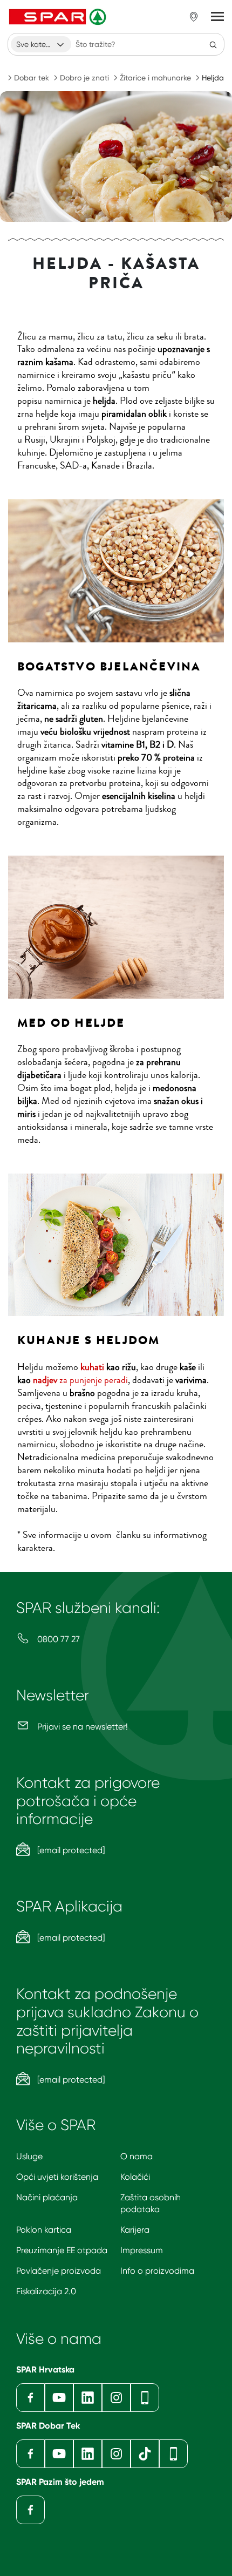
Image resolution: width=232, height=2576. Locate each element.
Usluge (29, 2156)
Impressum (142, 2250)
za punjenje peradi (80, 1380)
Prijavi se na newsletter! (81, 1727)
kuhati (92, 1367)
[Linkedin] (88, 2398)
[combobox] (41, 44)
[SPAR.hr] (59, 17)
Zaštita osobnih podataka (151, 2203)
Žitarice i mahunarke (155, 78)
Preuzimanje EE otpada (62, 2250)
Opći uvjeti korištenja (57, 2177)
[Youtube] (59, 2398)
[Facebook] (30, 2398)
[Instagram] (116, 2398)
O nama (137, 2156)
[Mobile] (145, 2398)
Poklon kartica (44, 2230)
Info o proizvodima (157, 2271)
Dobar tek (32, 78)
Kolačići (135, 2177)
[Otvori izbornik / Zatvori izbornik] (217, 17)
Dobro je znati (84, 78)
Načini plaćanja (47, 2197)
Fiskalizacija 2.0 (46, 2291)
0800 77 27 (57, 1639)
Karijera (135, 2230)
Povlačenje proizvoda (59, 2271)
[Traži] (213, 44)
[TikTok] (145, 2454)
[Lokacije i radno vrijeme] (194, 17)
